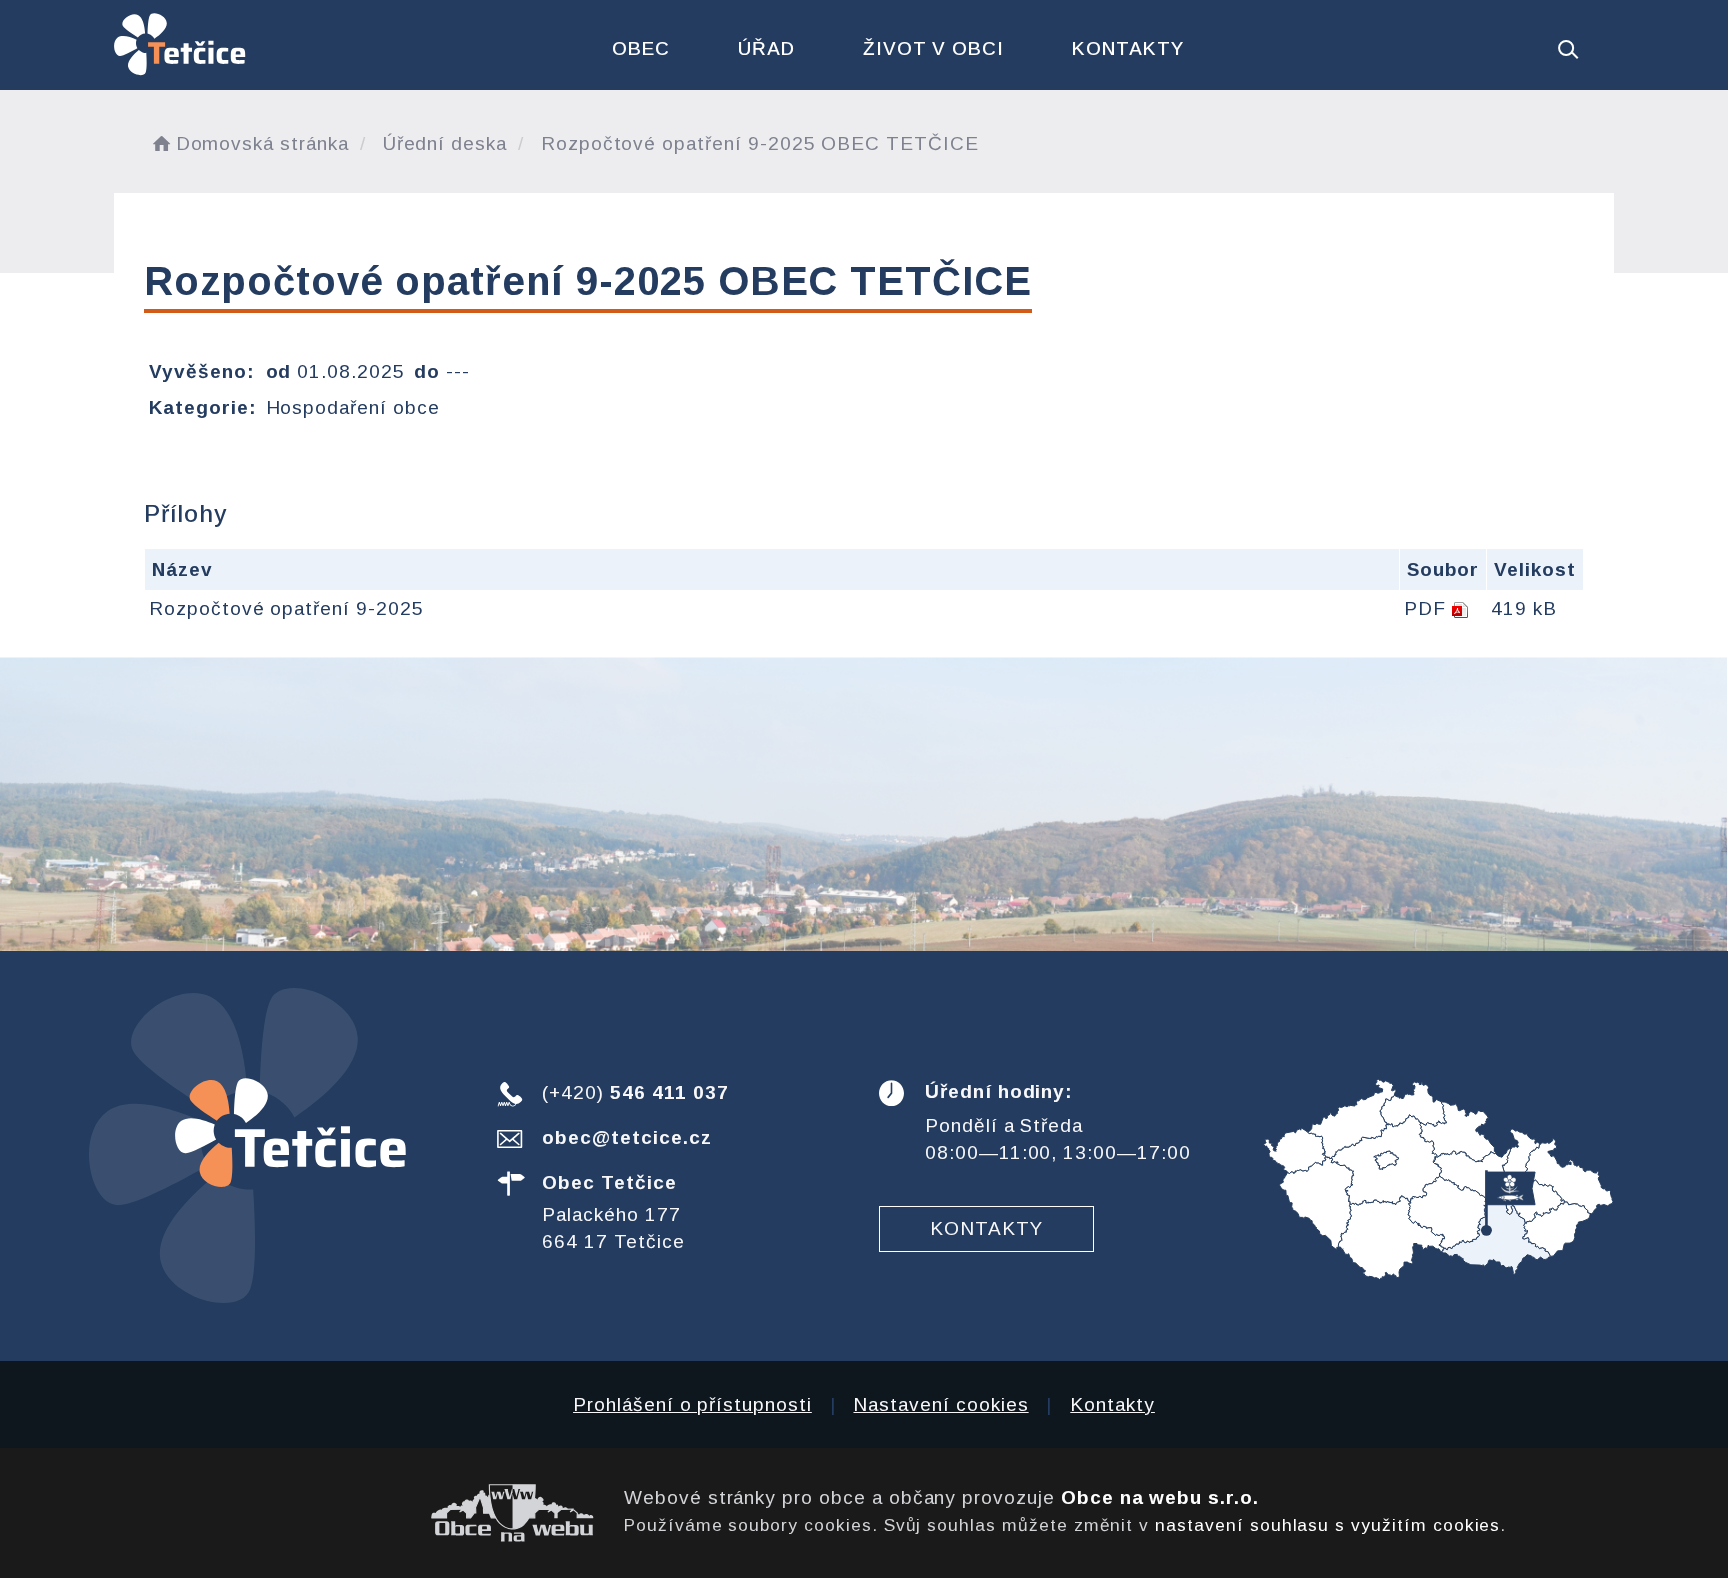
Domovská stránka (262, 143)
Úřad (766, 48)
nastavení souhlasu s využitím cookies (1327, 1525)
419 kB (1524, 608)
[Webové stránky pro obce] (354, 1513)
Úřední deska (445, 143)
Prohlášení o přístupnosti (692, 1404)
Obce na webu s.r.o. (1160, 1497)
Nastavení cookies (940, 1404)
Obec (641, 48)
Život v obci (933, 48)
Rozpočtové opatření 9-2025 (286, 608)
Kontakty (1128, 48)
